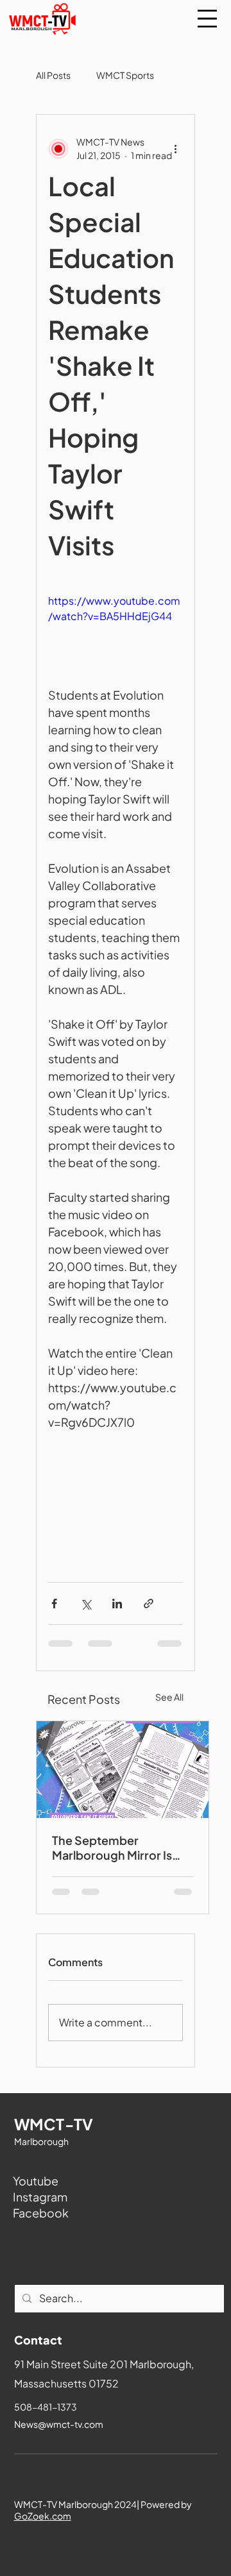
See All (169, 1697)
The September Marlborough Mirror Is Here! (112, 1848)
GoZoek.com (43, 2516)
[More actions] (175, 149)
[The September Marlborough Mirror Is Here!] (123, 1770)
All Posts (53, 75)
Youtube (36, 2181)
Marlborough (41, 2141)
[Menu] (207, 19)
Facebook (41, 2213)
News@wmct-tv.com (59, 2424)
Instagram (40, 2197)
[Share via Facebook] (54, 1604)
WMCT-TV (54, 2124)
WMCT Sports (125, 75)
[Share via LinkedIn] (117, 1604)
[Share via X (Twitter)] (86, 1604)
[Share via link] (149, 1604)
